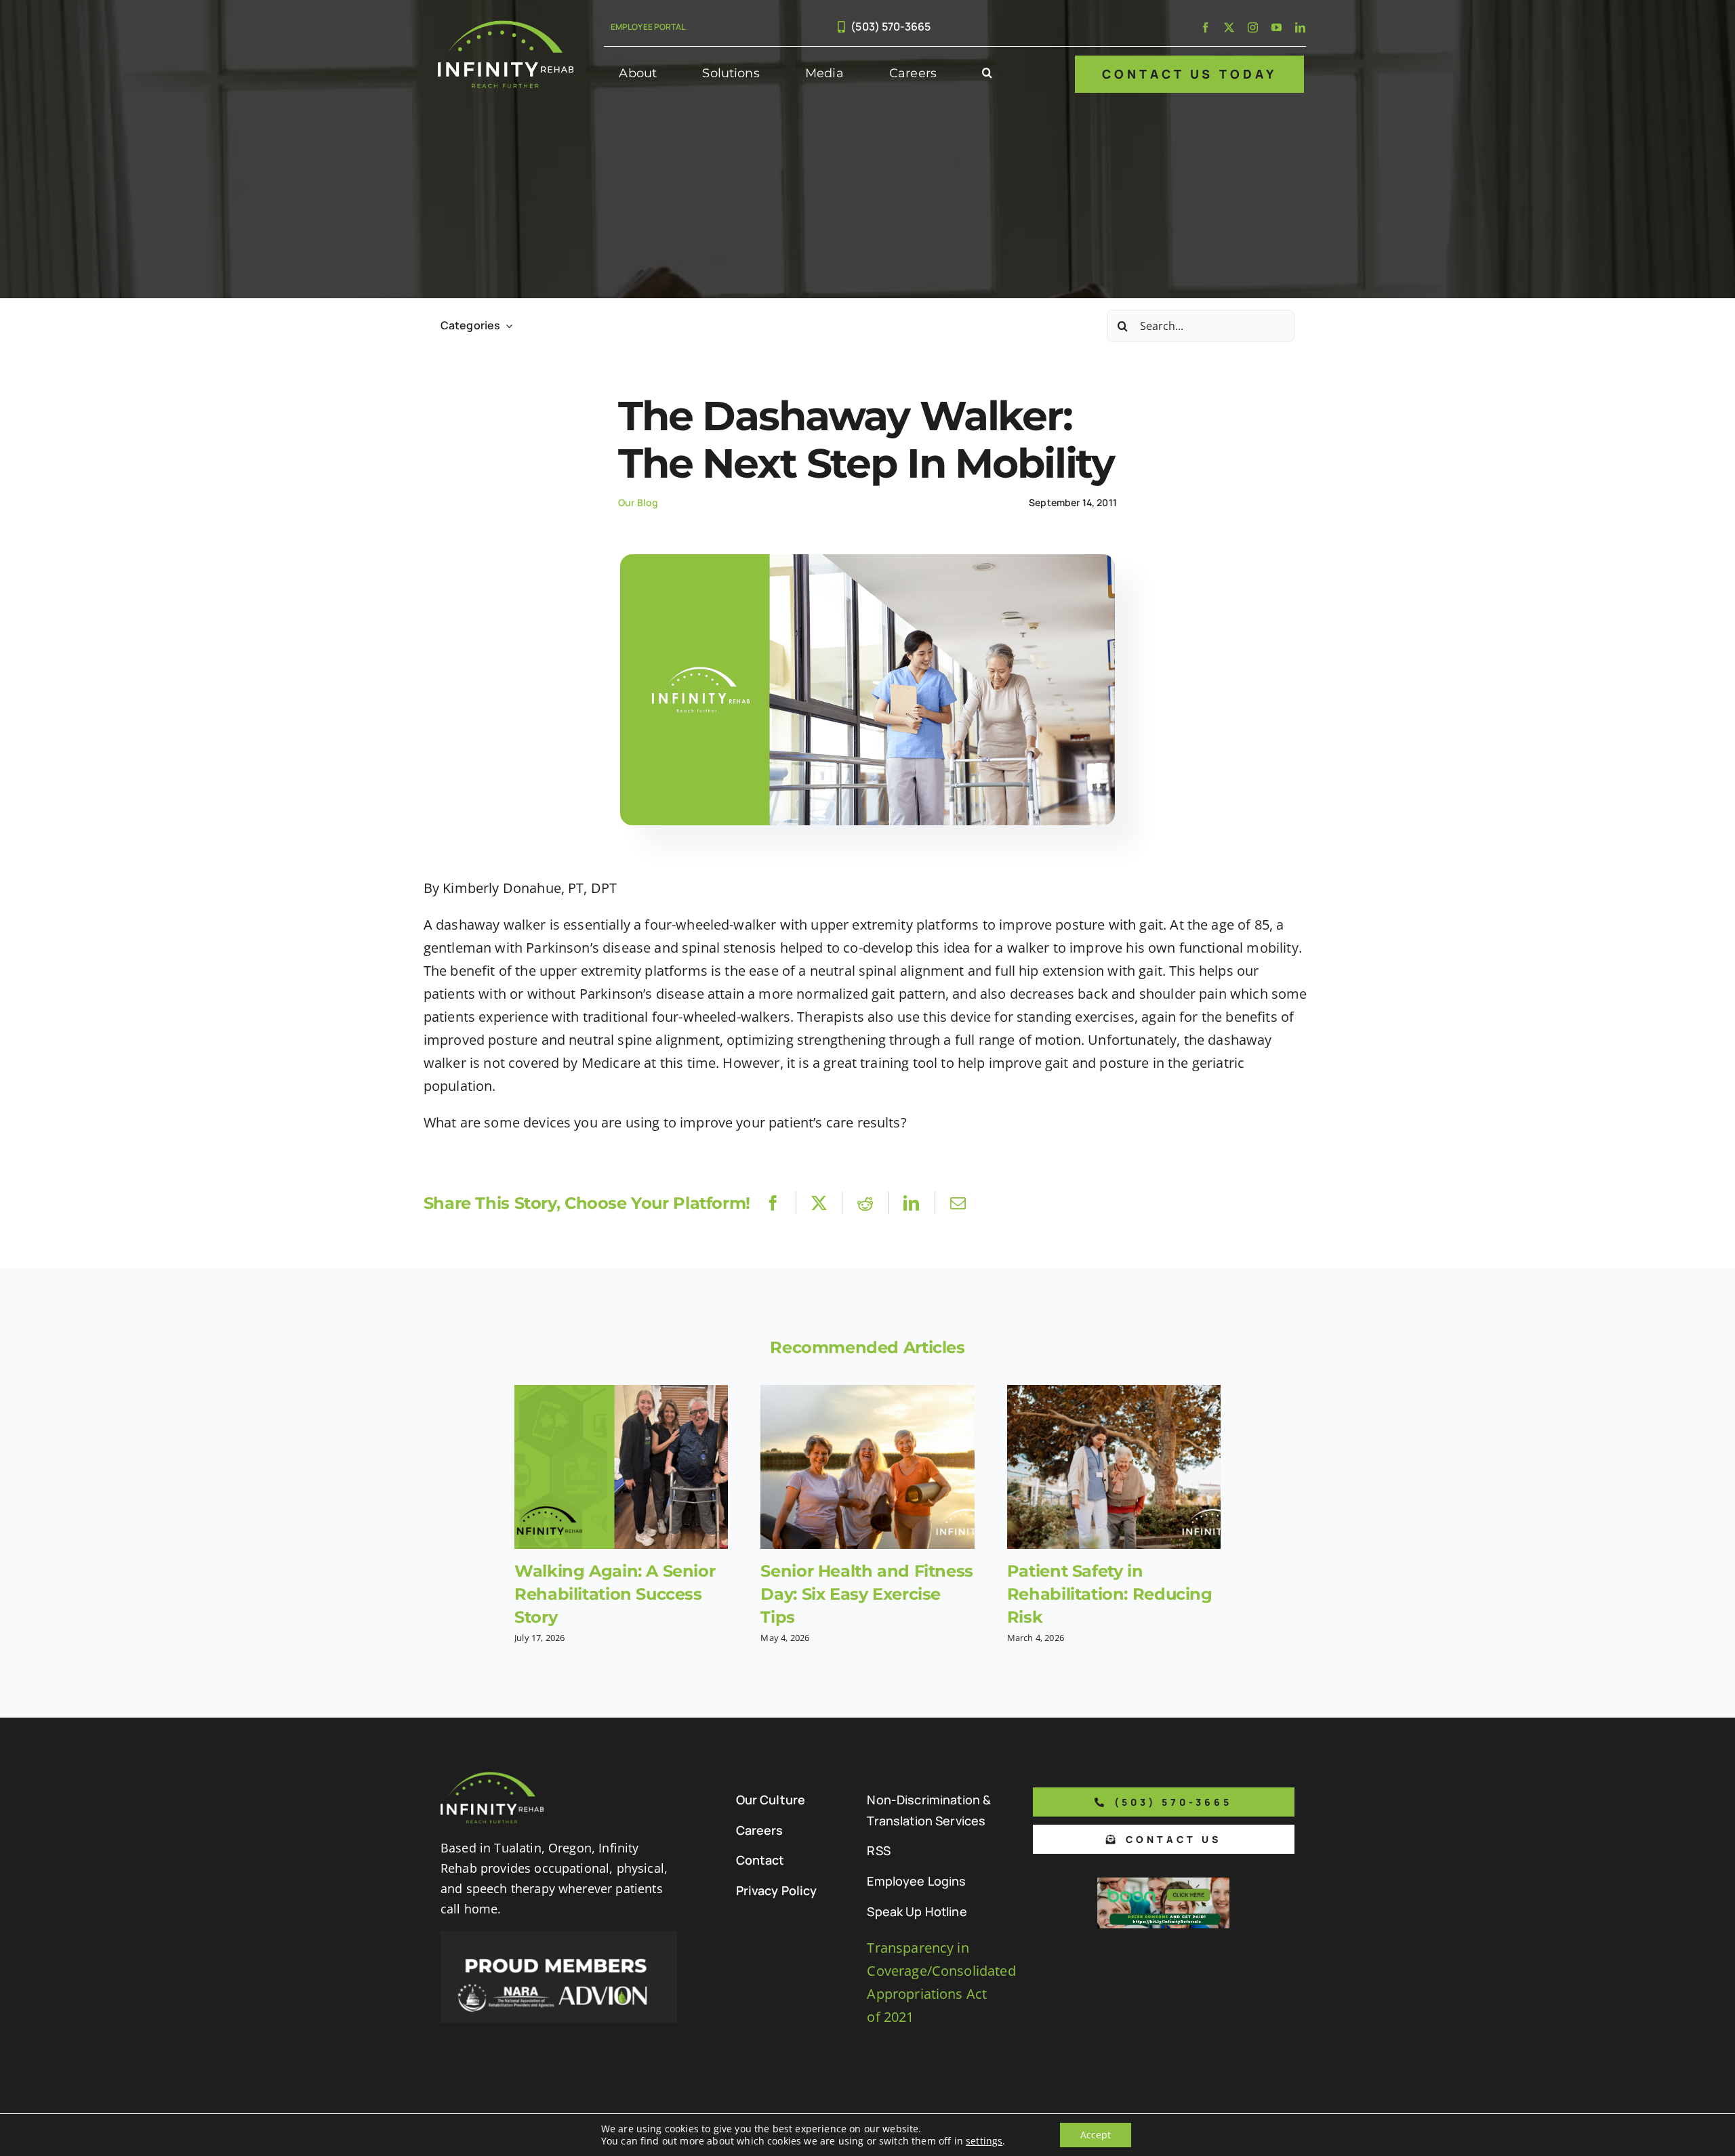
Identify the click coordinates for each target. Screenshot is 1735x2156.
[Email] (958, 1203)
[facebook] (1205, 27)
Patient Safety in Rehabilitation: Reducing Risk (1110, 1594)
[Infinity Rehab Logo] (506, 27)
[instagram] (1253, 27)
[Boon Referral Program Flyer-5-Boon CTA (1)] (1163, 1884)
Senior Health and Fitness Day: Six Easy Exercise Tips (866, 1594)
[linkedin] (1300, 27)
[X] (819, 1203)
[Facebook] (773, 1203)
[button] (987, 74)
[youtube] (1277, 27)
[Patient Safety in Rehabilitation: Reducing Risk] (1114, 1467)
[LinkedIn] (911, 1203)
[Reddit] (865, 1203)
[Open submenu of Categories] (506, 326)
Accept (1096, 2135)
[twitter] (1229, 27)
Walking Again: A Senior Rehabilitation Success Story (615, 1594)
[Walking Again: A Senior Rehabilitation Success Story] (621, 1467)
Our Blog (638, 502)
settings (984, 2141)
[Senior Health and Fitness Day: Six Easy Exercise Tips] (867, 1467)
